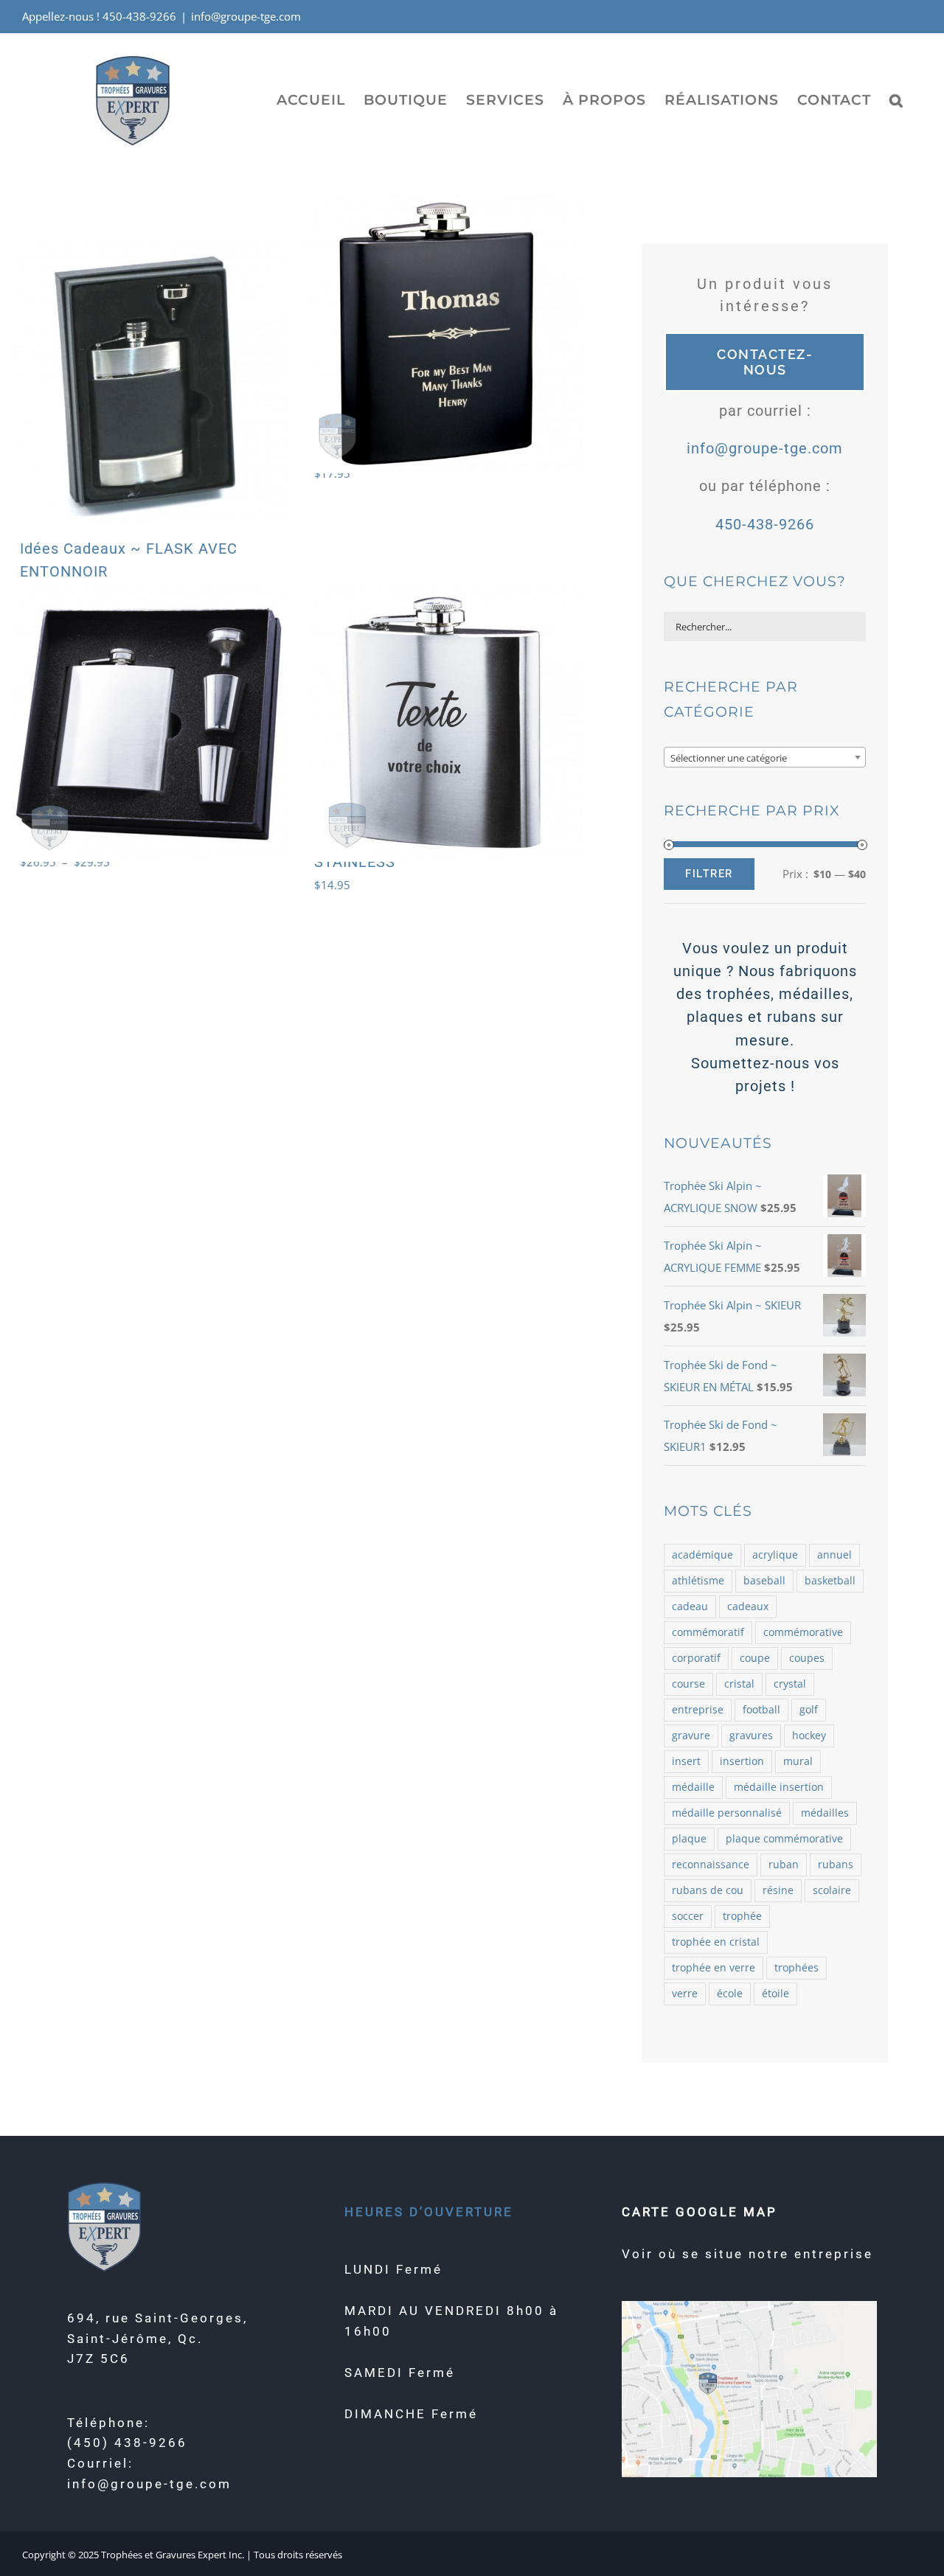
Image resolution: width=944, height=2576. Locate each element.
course (688, 1684)
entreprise (698, 1710)
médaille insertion (779, 1787)
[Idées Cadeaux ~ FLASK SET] (149, 722)
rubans (836, 1865)
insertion (742, 1761)
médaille (693, 1787)
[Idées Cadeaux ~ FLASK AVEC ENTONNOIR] (149, 383)
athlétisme (698, 1581)
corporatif (696, 1658)
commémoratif (708, 1632)
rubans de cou (708, 1890)
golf (809, 1710)
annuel (834, 1555)
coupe (755, 1658)
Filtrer (709, 874)
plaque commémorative (784, 1839)
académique (702, 1555)
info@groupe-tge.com (246, 16)
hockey (809, 1736)
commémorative (803, 1632)
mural (798, 1761)
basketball (830, 1581)
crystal (790, 1684)
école (730, 1994)
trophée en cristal (716, 1942)
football (761, 1710)
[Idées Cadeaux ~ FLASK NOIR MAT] (443, 334)
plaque (689, 1839)
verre (685, 1994)
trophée (742, 1916)
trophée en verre (714, 1968)
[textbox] (765, 758)
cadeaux (748, 1606)
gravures (751, 1736)
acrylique (775, 1555)
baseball (764, 1581)
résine (778, 1890)
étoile (775, 1994)
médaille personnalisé (727, 1813)
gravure (691, 1736)
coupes (807, 1658)
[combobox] (765, 757)
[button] (896, 100)
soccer (688, 1916)
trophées (796, 1968)
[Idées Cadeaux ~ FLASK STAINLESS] (443, 722)
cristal (739, 1684)
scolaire (832, 1890)
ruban (784, 1865)
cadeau (690, 1606)
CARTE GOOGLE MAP (700, 2212)
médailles (825, 1813)
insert (686, 1761)
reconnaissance (711, 1865)
